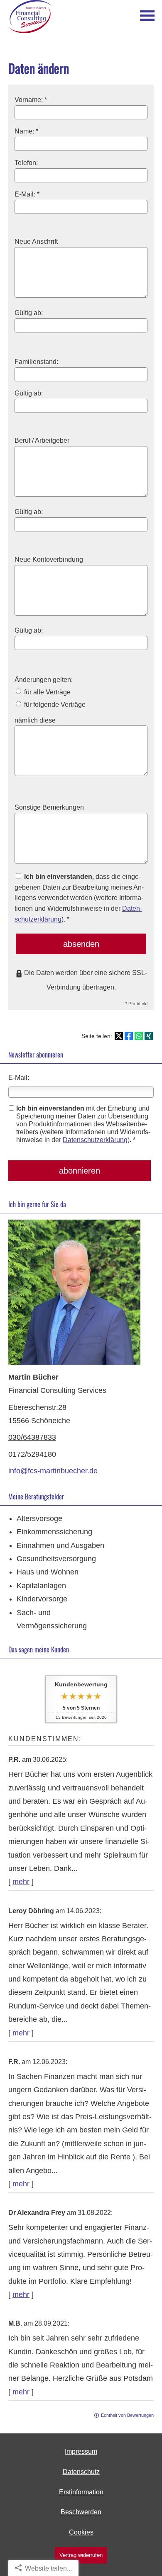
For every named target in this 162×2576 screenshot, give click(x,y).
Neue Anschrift (36, 241)
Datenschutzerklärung (95, 1140)
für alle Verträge (47, 692)
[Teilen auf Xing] (149, 1036)
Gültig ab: (29, 313)
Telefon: (26, 163)
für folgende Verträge (54, 704)
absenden (81, 944)
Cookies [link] (81, 2532)
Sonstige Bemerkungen (49, 807)
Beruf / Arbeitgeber (42, 440)
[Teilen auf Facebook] (129, 1036)
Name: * (26, 131)
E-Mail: (19, 1078)
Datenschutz (81, 2472)
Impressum (81, 2451)
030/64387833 (32, 1437)
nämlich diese (35, 720)
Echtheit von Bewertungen (127, 2415)
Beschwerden (81, 2512)
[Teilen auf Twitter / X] (119, 1036)
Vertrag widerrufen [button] (81, 2555)
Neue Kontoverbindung (49, 559)
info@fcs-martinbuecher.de (53, 1471)
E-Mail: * (27, 194)
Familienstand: (36, 361)
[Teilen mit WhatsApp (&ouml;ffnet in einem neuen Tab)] (139, 1036)
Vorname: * (31, 99)
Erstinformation (81, 2492)
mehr (21, 1882)
